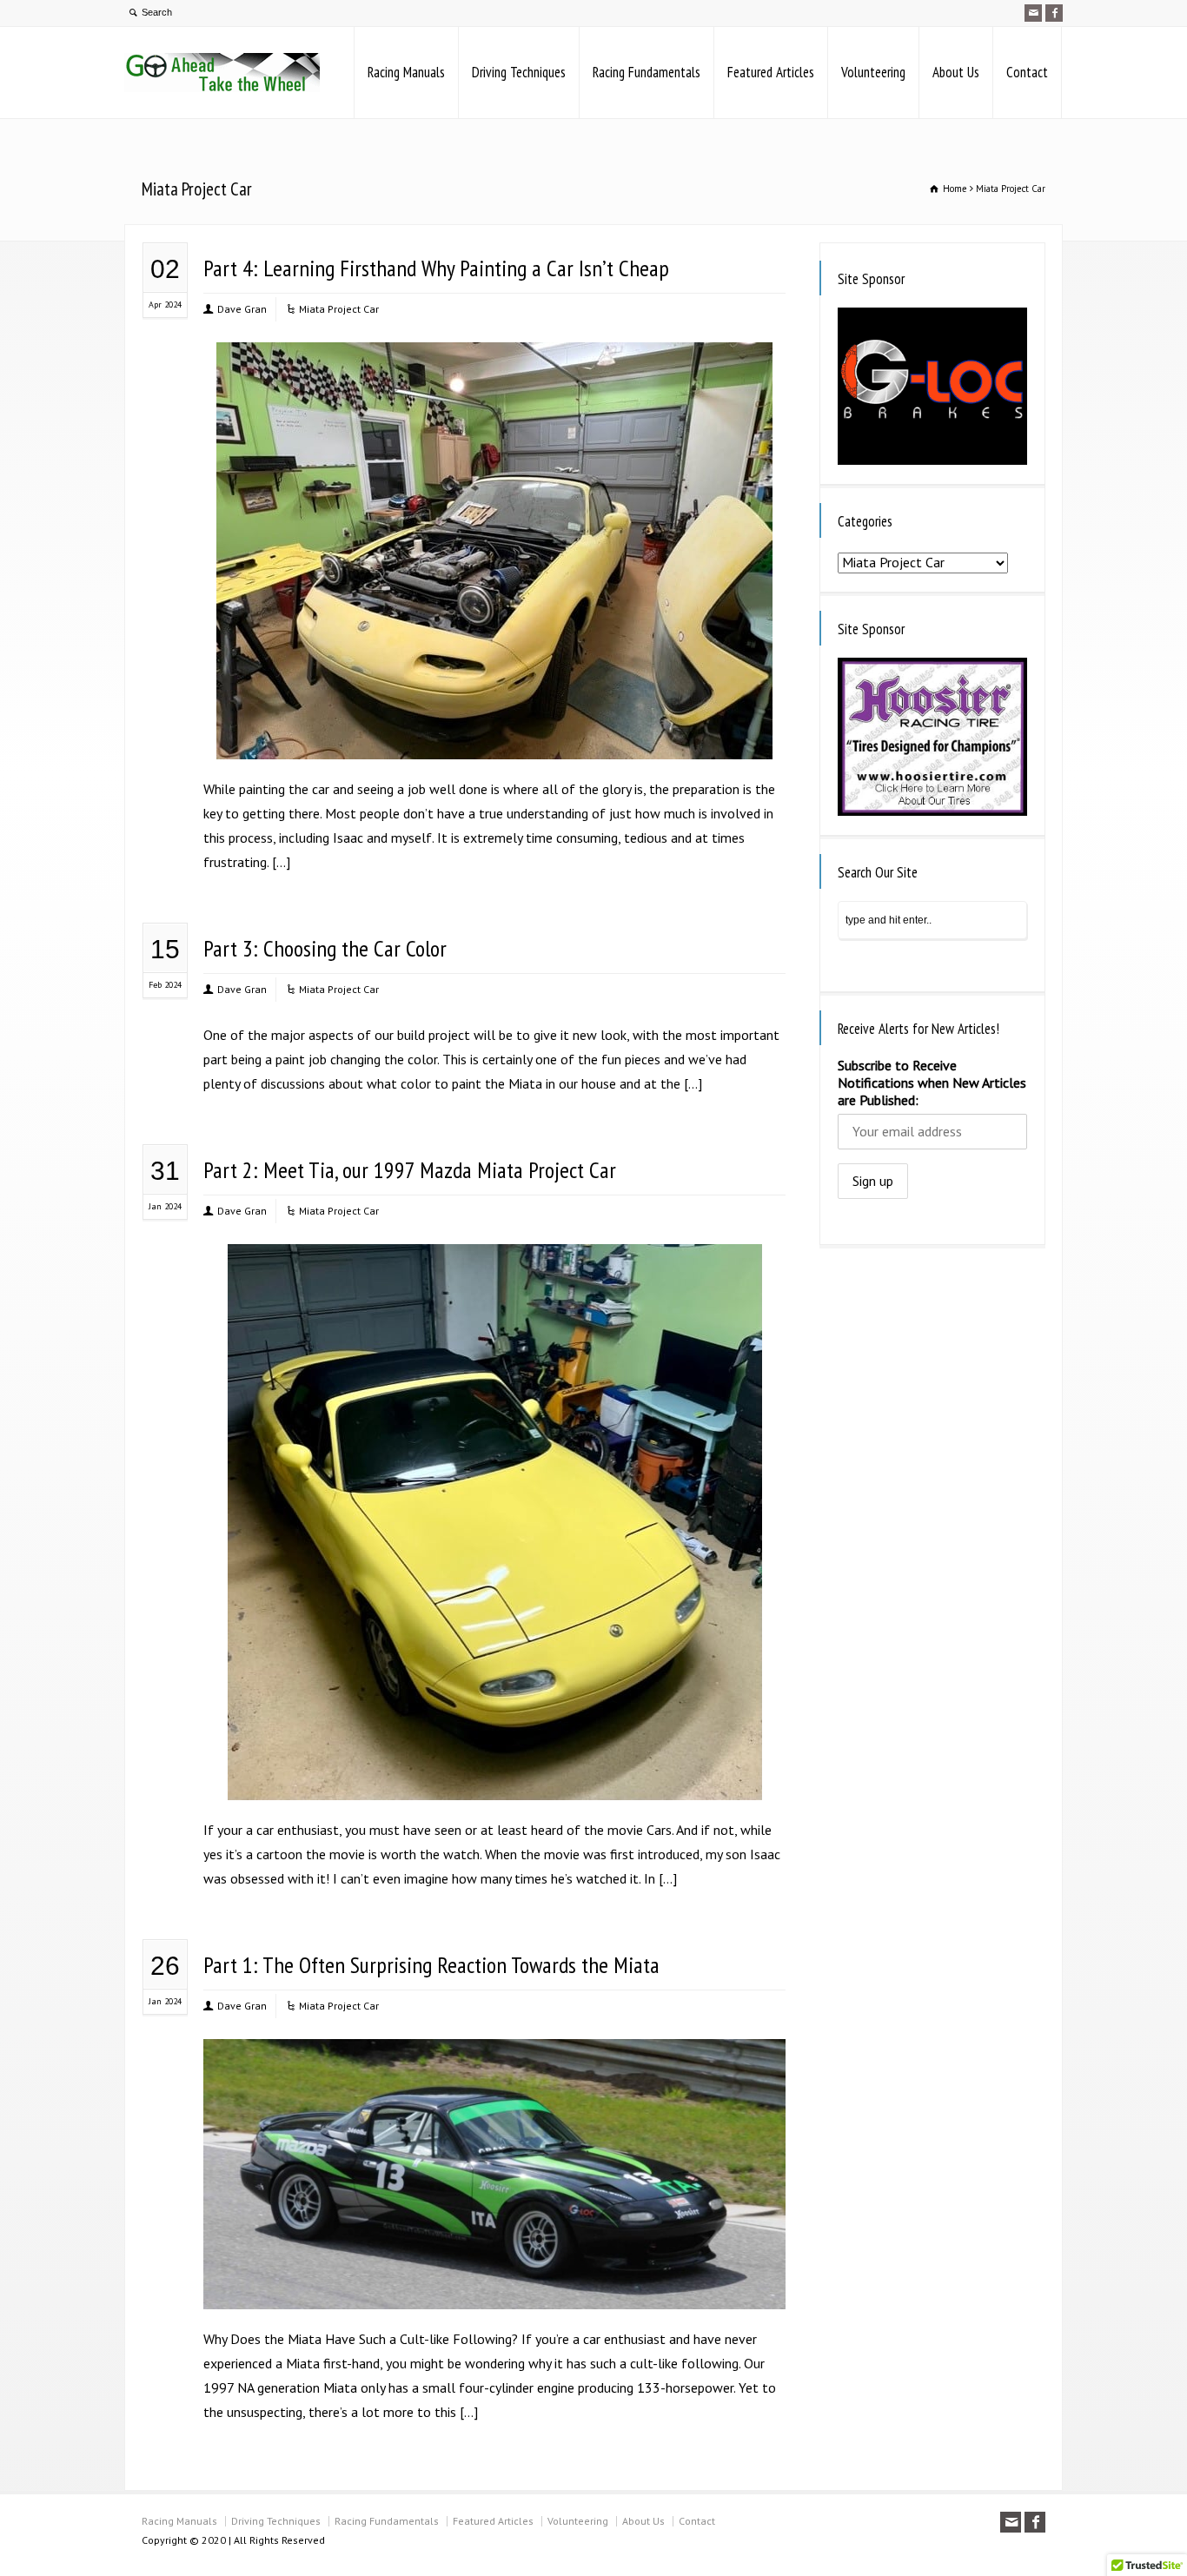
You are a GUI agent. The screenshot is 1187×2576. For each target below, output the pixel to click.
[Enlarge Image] (494, 366)
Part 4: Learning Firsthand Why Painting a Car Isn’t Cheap (436, 268)
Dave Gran (242, 309)
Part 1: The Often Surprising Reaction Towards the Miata (431, 1965)
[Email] (1033, 13)
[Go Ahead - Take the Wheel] (222, 73)
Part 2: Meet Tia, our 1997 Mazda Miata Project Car (410, 1170)
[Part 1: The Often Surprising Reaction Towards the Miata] (494, 2286)
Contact (1027, 72)
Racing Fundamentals (647, 72)
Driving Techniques (519, 72)
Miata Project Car (339, 309)
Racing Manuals (406, 72)
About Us (956, 72)
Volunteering (873, 72)
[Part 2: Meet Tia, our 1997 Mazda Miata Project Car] (494, 1777)
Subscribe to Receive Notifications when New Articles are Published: (932, 1083)
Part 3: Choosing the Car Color (325, 948)
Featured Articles (771, 72)
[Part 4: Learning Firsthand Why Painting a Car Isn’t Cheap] (494, 736)
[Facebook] (1054, 13)
